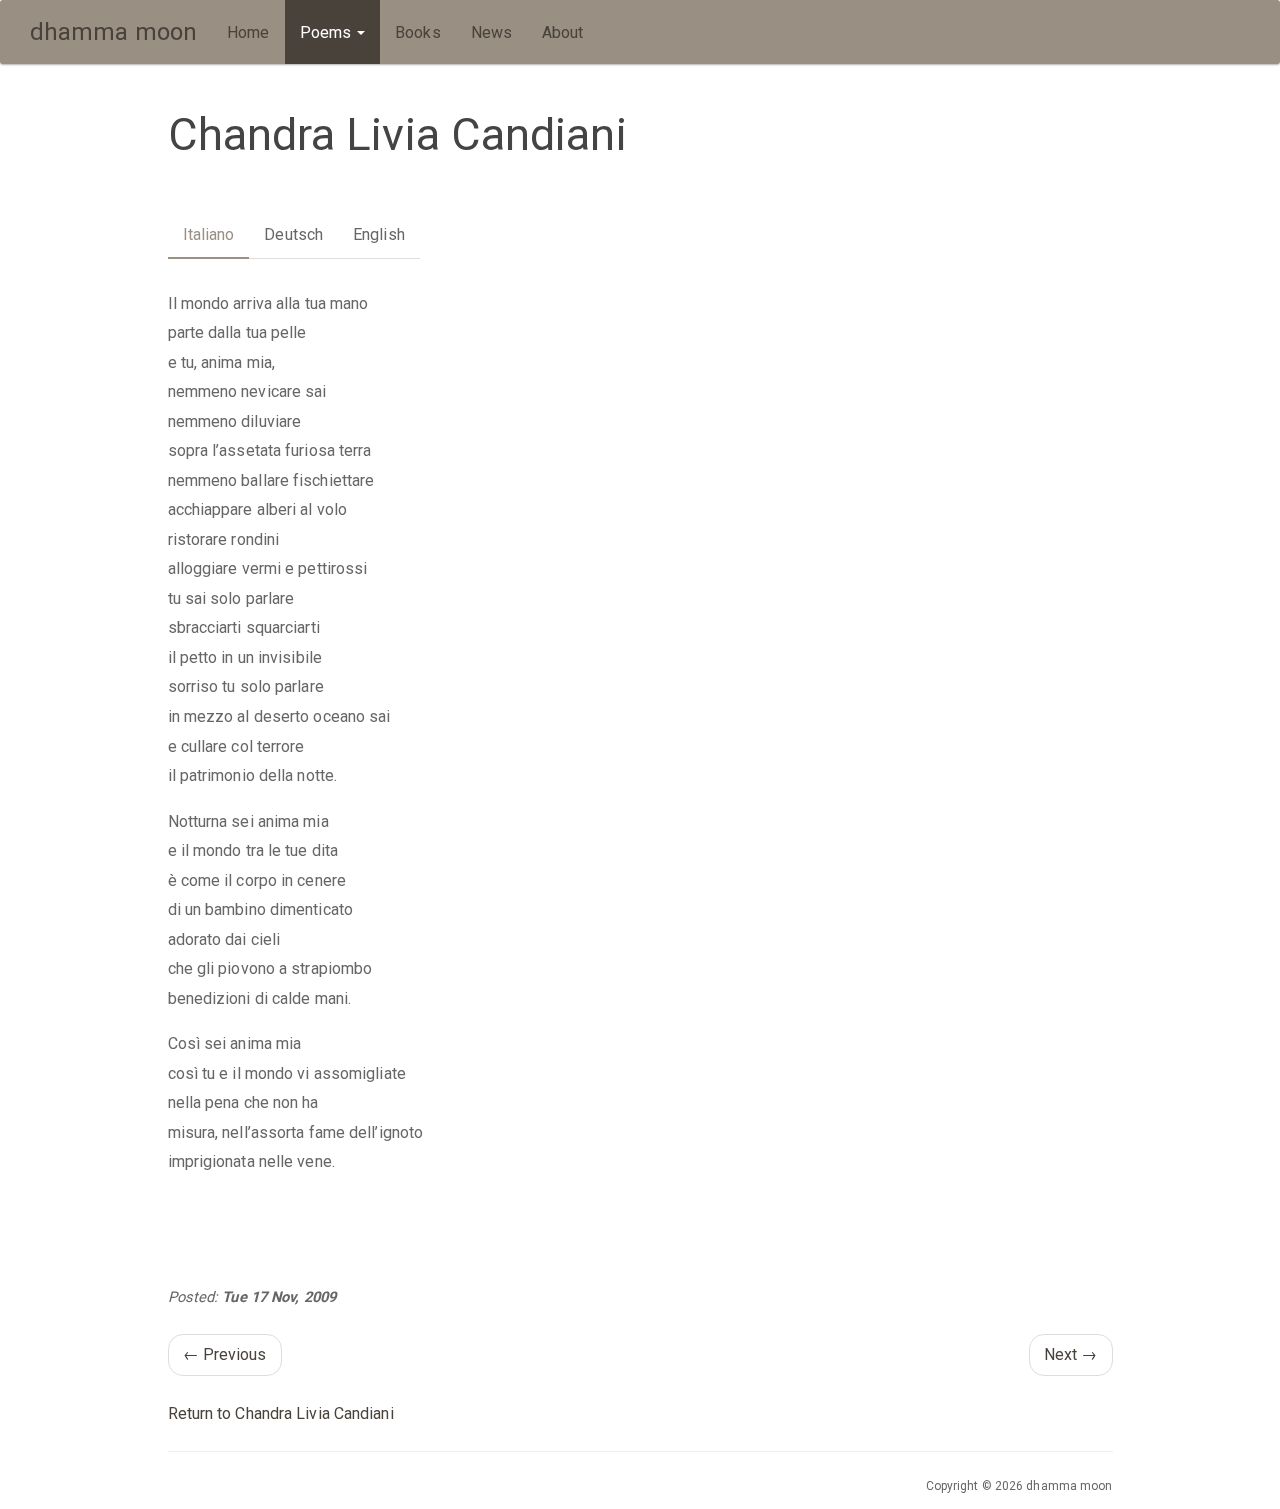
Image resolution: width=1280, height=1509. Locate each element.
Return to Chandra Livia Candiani (281, 1413)
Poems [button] (328, 32)
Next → (1071, 1354)
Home (248, 32)
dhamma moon (113, 32)
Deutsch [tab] (293, 234)
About (563, 32)
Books (418, 32)
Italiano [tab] (209, 234)
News (491, 32)
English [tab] (379, 234)
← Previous (225, 1354)
